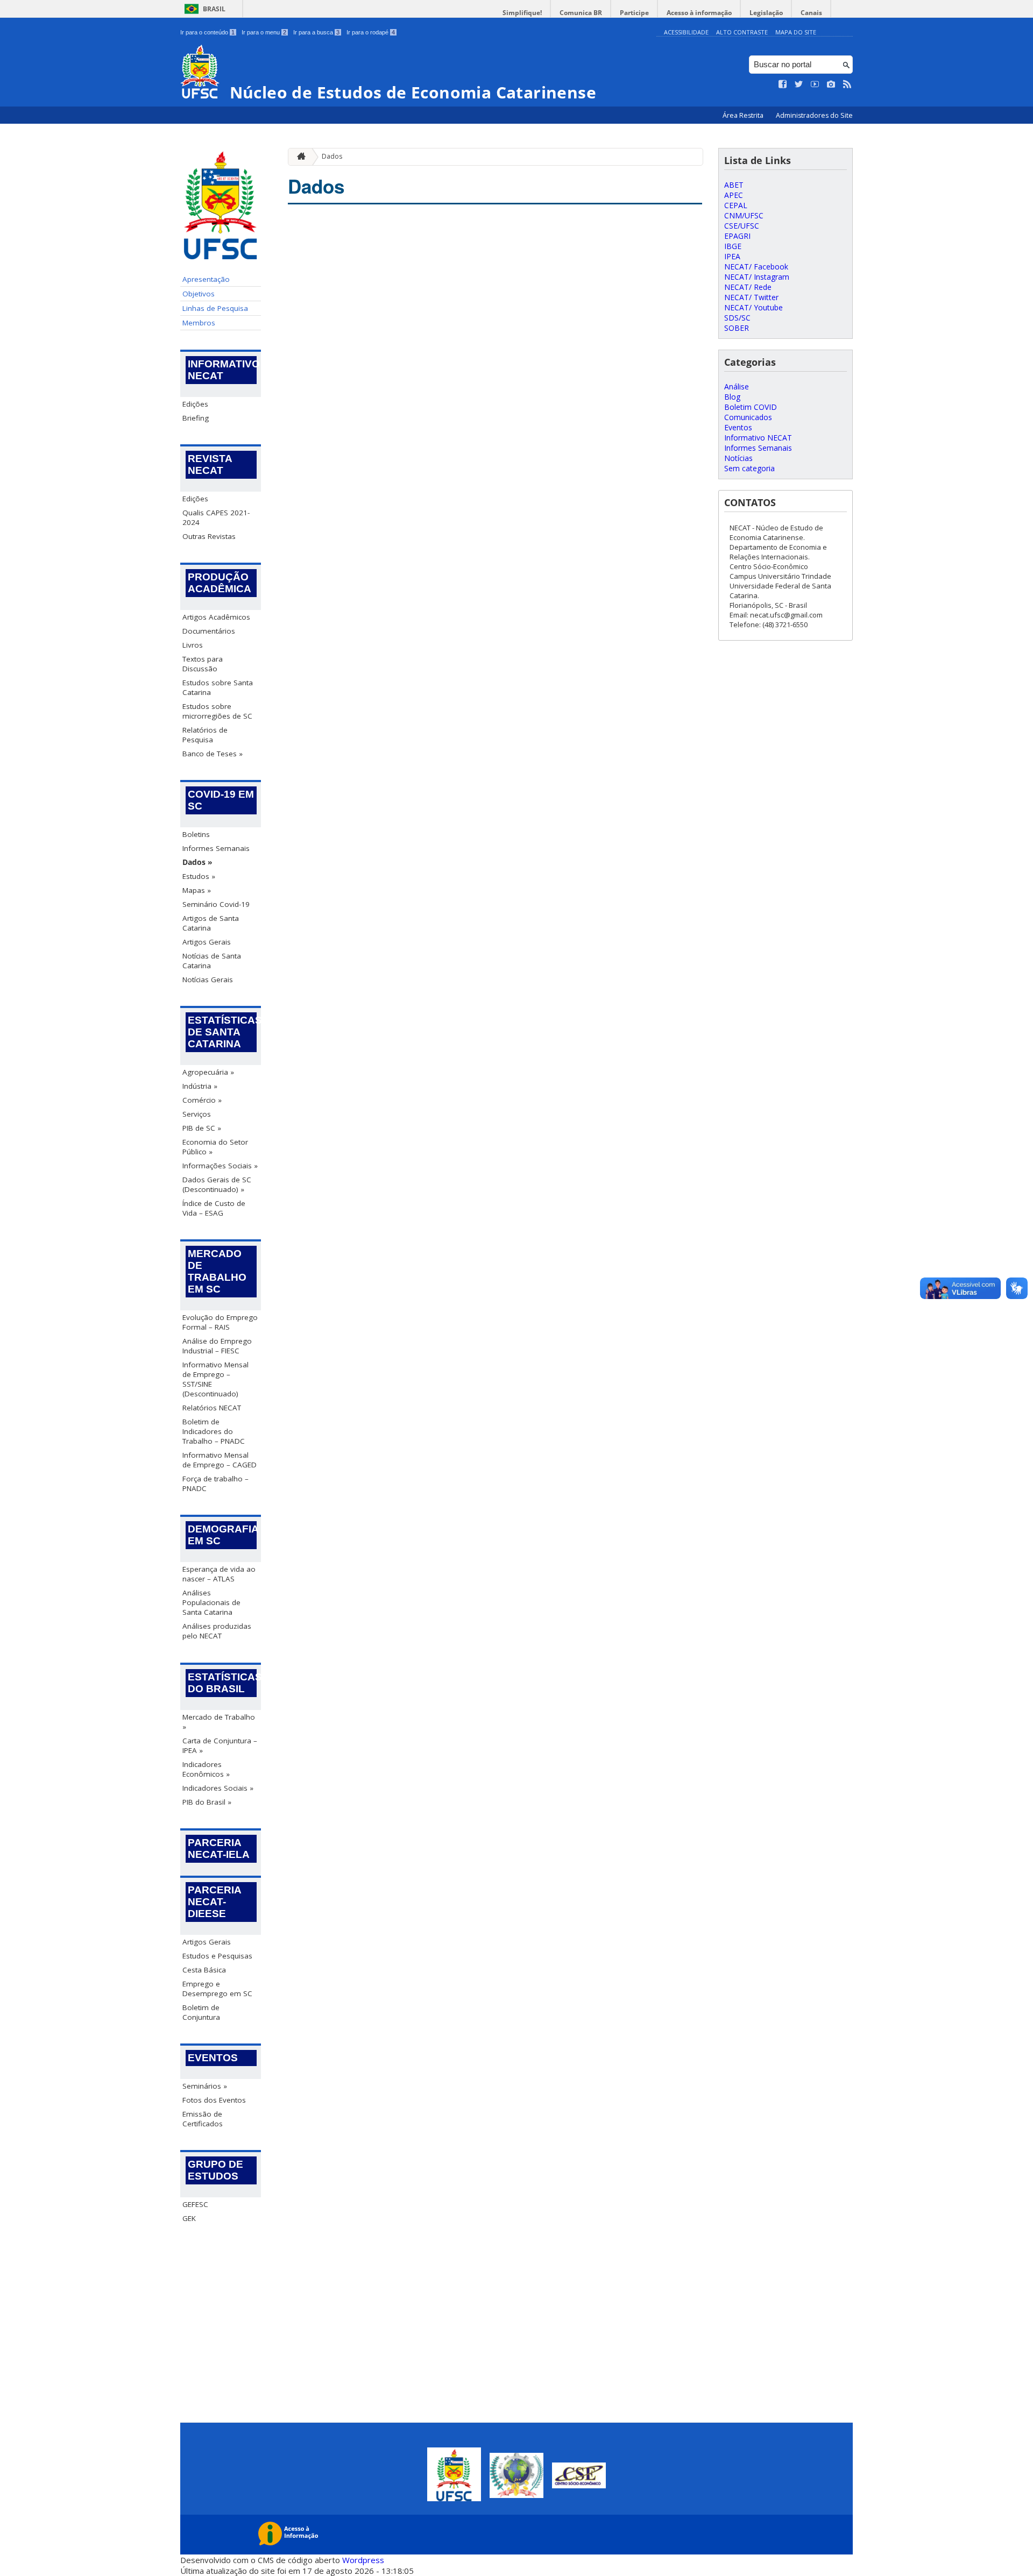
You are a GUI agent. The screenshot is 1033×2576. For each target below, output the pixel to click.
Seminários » (205, 2086)
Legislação (766, 13)
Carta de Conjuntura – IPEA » (220, 1745)
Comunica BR (581, 13)
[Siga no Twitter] (799, 84)
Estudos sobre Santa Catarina (218, 687)
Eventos (213, 2058)
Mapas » (197, 890)
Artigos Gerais (207, 942)
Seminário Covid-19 (216, 904)
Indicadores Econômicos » (206, 1769)
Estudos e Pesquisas (217, 1956)
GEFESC (195, 2204)
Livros (193, 645)
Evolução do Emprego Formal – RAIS (220, 1322)
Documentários (209, 631)
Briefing (196, 418)
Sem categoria (749, 468)
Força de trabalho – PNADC (215, 1484)
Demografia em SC (222, 1535)
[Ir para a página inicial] (299, 157)
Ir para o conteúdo (207, 32)
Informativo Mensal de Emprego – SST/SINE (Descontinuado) (215, 1379)
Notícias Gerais (208, 980)
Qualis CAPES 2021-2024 (216, 517)
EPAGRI (737, 236)
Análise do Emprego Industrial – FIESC (217, 1346)
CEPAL (736, 205)
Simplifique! (522, 13)
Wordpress (363, 2560)
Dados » (197, 862)
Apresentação (206, 279)
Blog (732, 397)
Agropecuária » (208, 1072)
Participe (634, 13)
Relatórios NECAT (212, 1408)
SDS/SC (737, 318)
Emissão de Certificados (203, 2119)
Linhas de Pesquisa (215, 308)
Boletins (196, 834)
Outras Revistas (209, 536)
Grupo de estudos (215, 2170)
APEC (734, 195)
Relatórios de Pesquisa (205, 735)
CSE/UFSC (742, 226)
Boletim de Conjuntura (201, 2012)
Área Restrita (744, 115)
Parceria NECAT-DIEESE (215, 1902)
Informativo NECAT (222, 370)
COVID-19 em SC (221, 800)
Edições (195, 404)
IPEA (732, 256)
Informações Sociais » (220, 1166)
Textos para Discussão (203, 664)
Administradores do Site (814, 115)
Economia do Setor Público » (215, 1147)
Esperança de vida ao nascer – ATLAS (219, 1574)
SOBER (737, 328)
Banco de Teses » (213, 754)
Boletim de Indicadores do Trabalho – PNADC (214, 1431)
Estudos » (199, 876)
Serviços (197, 1114)
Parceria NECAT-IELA (219, 1848)
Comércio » (202, 1100)
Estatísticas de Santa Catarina (222, 1032)
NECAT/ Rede (748, 287)
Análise (737, 386)
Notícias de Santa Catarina (212, 961)
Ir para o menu (264, 32)
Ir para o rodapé (371, 32)
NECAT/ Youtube (753, 307)
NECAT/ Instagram (757, 277)
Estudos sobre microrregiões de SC (217, 711)
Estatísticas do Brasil (222, 1683)
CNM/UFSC (744, 215)
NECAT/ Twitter (751, 297)
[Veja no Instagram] (831, 84)
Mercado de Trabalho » (219, 1722)
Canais (811, 13)
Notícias (738, 458)
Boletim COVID (751, 407)
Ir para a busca (316, 32)
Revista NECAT (210, 464)
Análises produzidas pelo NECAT (217, 1631)
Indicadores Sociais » (218, 1788)
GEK (189, 2218)
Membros (199, 323)
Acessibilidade (686, 32)
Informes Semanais (216, 848)
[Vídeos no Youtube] (815, 84)
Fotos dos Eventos (214, 2100)
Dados (332, 156)
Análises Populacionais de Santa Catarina (211, 1602)
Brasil (214, 9)
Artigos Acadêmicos (216, 617)
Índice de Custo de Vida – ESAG (214, 1208)
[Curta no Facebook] (783, 84)
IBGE (733, 246)
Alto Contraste (742, 32)
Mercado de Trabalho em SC (217, 1271)
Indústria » (200, 1086)
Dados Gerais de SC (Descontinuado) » (217, 1184)
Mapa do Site (796, 32)
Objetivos (199, 294)
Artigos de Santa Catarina (211, 923)
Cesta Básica (204, 1970)
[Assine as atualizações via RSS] (847, 84)
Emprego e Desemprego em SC (217, 1989)
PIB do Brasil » (207, 1802)
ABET (734, 185)
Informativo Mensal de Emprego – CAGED (220, 1460)
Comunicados (748, 417)
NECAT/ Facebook (756, 267)
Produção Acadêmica (220, 583)
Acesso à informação (699, 13)
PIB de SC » (202, 1128)
